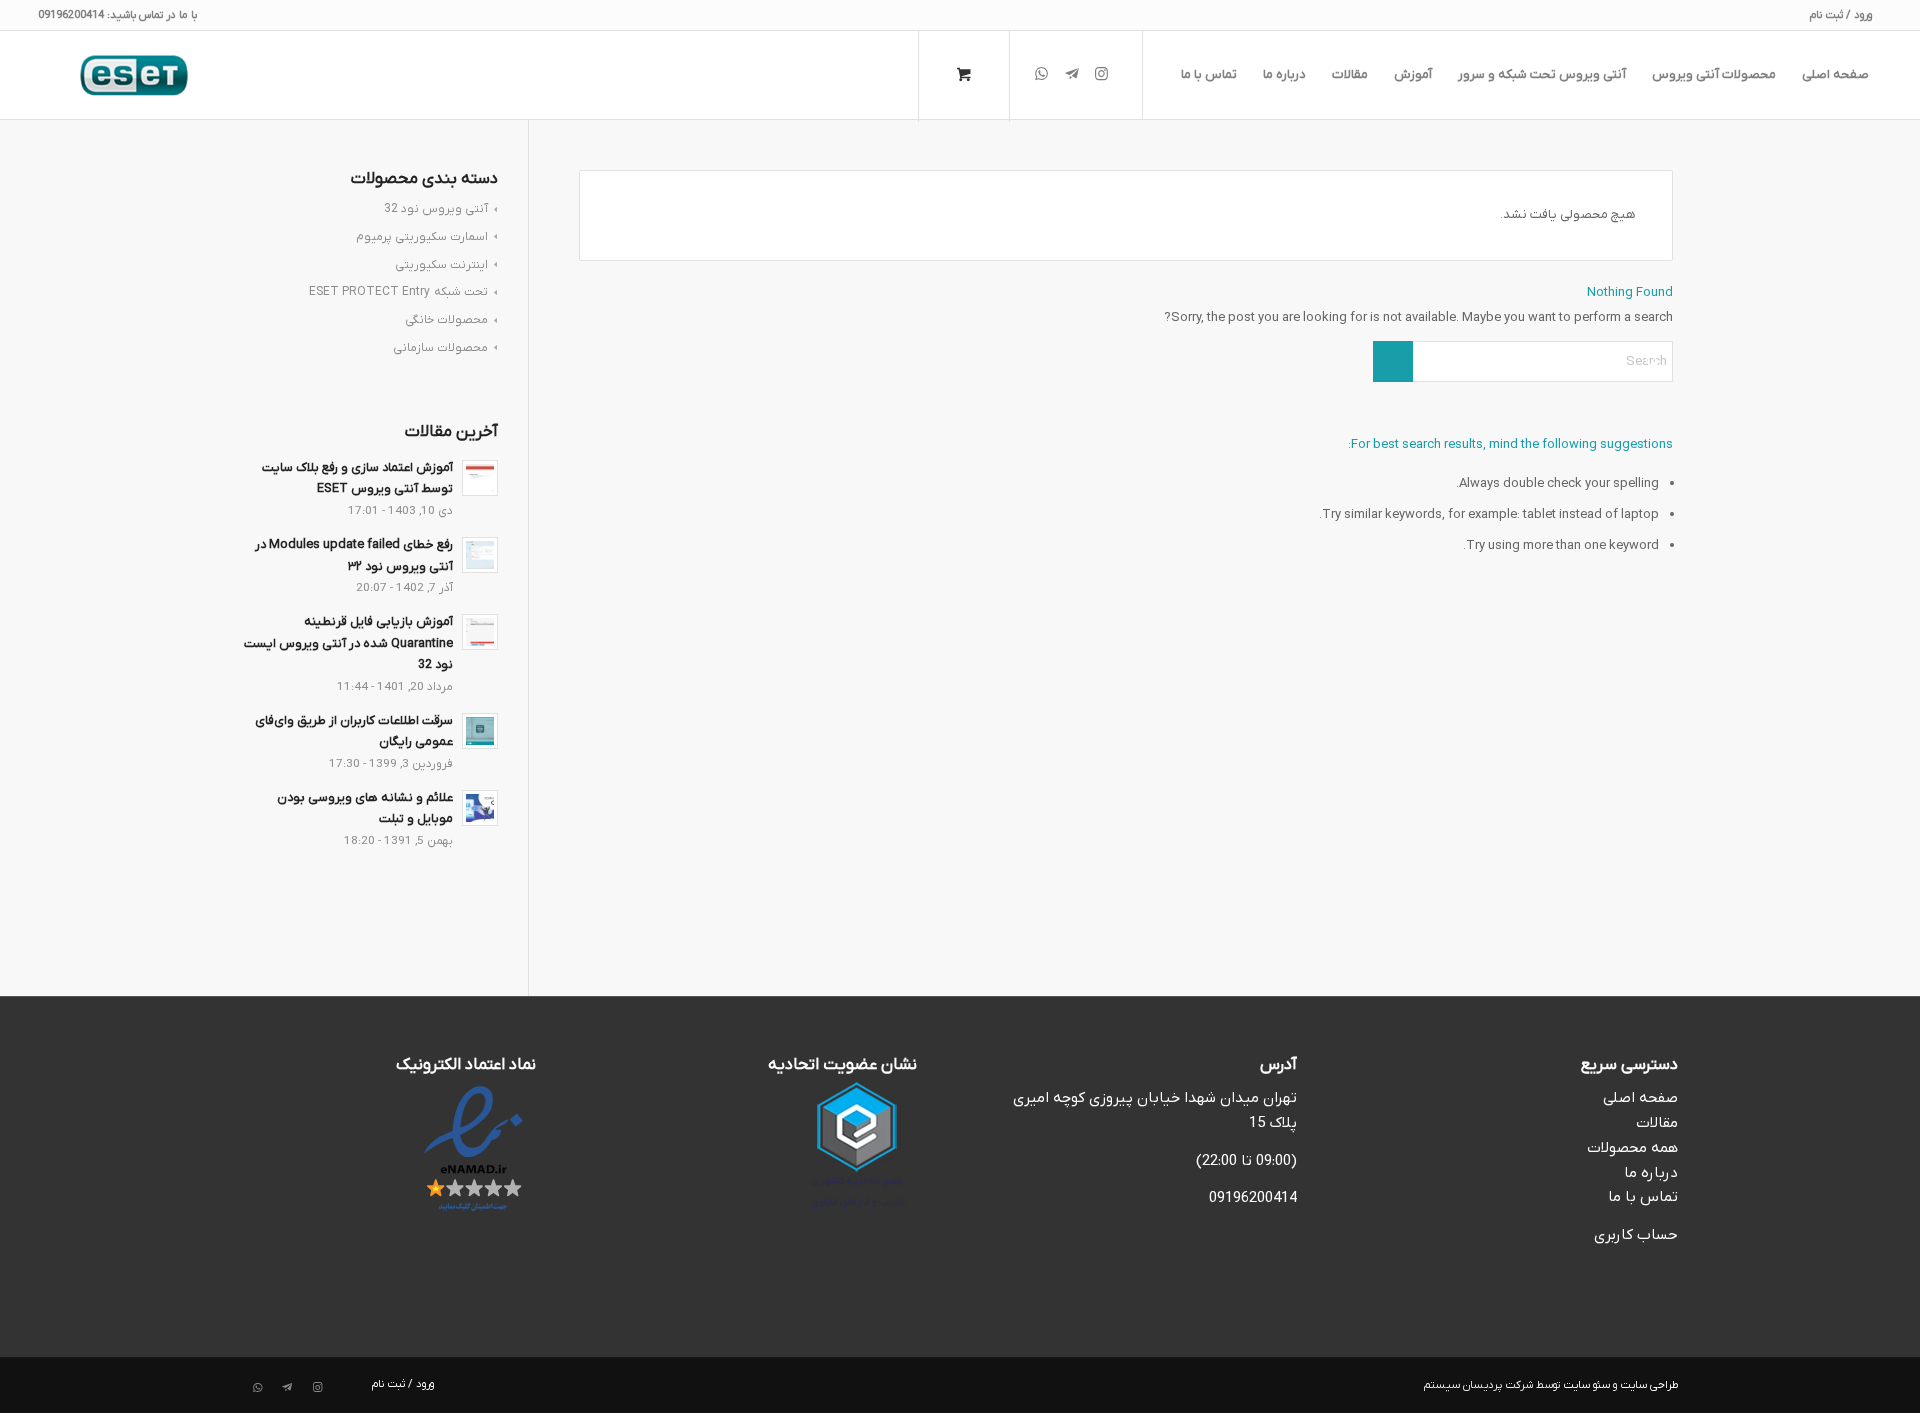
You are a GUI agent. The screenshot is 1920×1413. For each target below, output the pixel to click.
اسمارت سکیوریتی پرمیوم (422, 237)
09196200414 (1253, 1198)
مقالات (1657, 1123)
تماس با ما (1643, 1197)
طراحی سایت (1649, 1385)
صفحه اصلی (1640, 1098)
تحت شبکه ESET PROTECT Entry (398, 292)
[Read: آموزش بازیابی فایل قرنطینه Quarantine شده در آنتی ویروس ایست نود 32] (480, 632)
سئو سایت (1586, 1385)
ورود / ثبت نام (1841, 15)
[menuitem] (1846, 15)
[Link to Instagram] (1102, 74)
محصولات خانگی (446, 320)
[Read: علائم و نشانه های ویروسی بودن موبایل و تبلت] (480, 808)
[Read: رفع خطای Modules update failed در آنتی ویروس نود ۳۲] (480, 555)
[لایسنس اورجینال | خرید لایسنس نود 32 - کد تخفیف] (133, 75)
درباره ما (1651, 1173)
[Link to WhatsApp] (1042, 74)
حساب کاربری (1636, 1235)
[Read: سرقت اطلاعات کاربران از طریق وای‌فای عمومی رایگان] (480, 731)
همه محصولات (1632, 1148)
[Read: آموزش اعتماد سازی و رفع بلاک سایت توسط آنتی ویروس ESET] (480, 478)
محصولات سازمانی (440, 348)
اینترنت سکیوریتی (441, 265)
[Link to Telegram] (1072, 74)
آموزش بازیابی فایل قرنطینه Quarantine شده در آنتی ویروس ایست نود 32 (348, 643)
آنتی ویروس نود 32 (436, 209)
